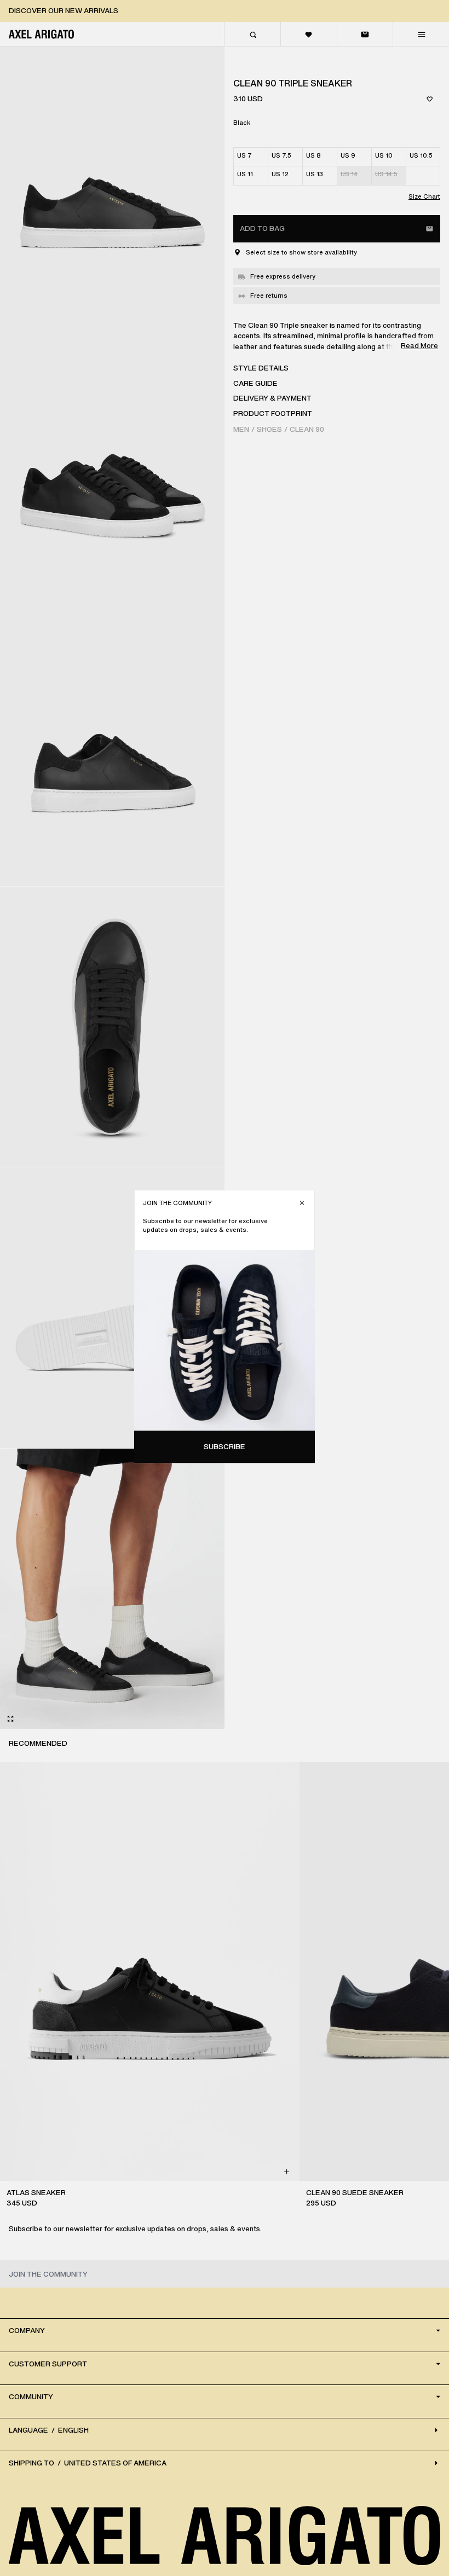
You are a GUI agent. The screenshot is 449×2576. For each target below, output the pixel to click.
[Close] (302, 1203)
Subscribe (225, 1447)
